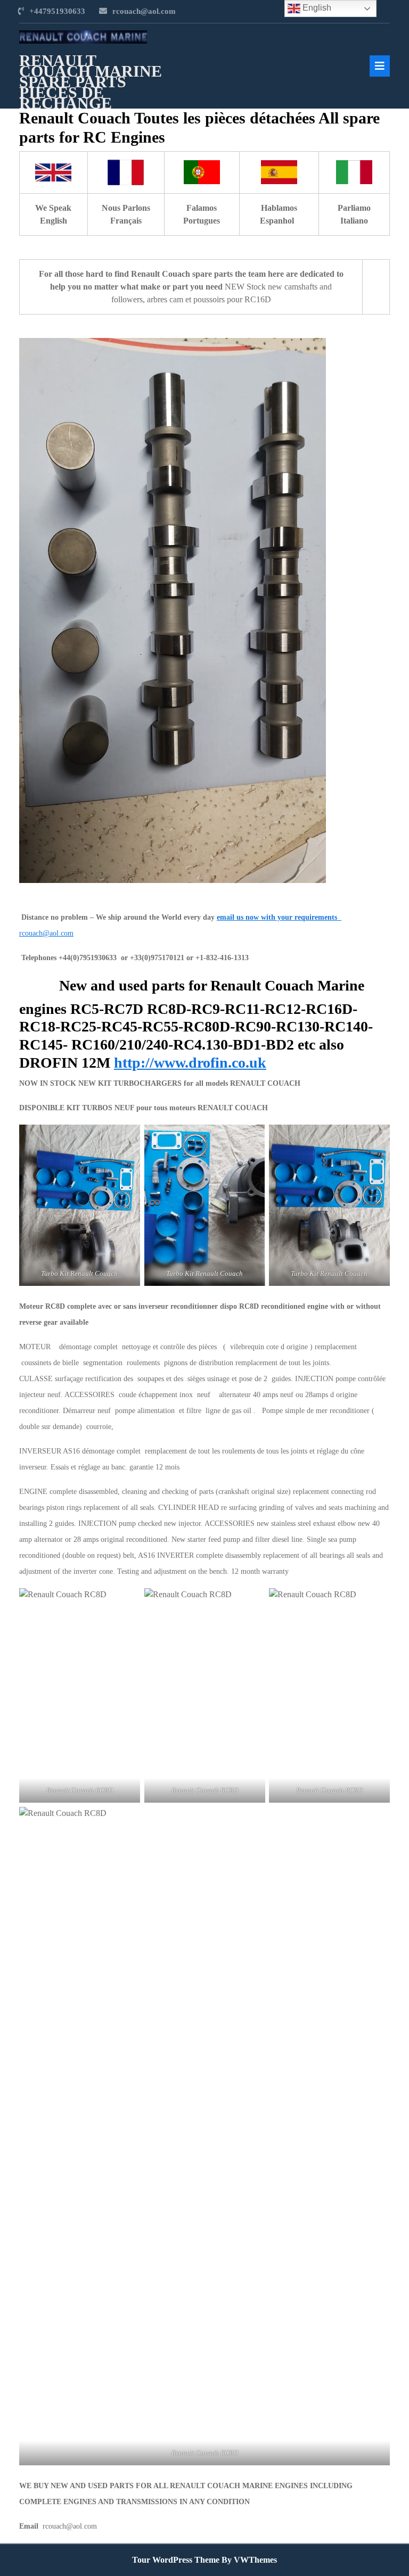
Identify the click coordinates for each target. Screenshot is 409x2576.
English (316, 8)
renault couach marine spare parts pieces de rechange (91, 82)
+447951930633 (57, 11)
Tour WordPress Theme (176, 2560)
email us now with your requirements (277, 917)
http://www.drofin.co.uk (190, 1063)
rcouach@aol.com (144, 11)
